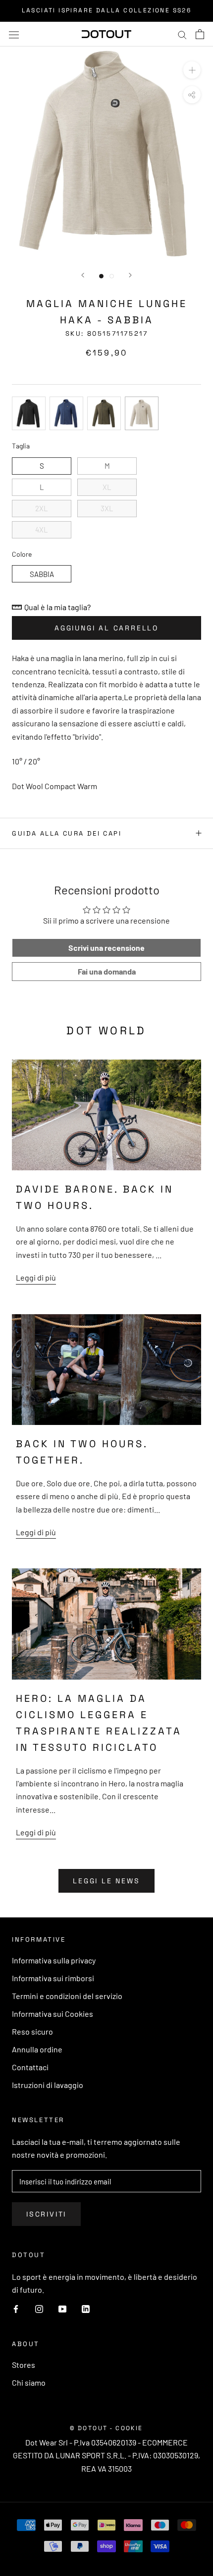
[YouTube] (62, 2309)
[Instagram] (39, 2309)
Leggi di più (36, 1277)
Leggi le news (106, 1881)
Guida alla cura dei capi (67, 833)
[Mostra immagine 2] (112, 276)
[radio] (29, 413)
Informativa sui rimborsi (53, 1978)
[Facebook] (16, 2309)
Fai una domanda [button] (107, 971)
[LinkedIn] (86, 2309)
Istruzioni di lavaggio (48, 2085)
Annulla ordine (37, 2049)
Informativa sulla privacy (54, 1960)
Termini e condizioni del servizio (67, 1996)
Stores (24, 2365)
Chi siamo (29, 2382)
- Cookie (126, 2428)
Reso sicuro (32, 2031)
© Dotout (89, 2428)
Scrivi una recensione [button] (106, 948)
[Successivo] (130, 275)
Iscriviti (46, 2214)
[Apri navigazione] (14, 34)
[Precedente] (83, 275)
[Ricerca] (182, 34)
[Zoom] (192, 70)
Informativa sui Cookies (53, 2014)
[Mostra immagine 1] (101, 276)
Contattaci (30, 2067)
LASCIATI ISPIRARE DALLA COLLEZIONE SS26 (107, 10)
